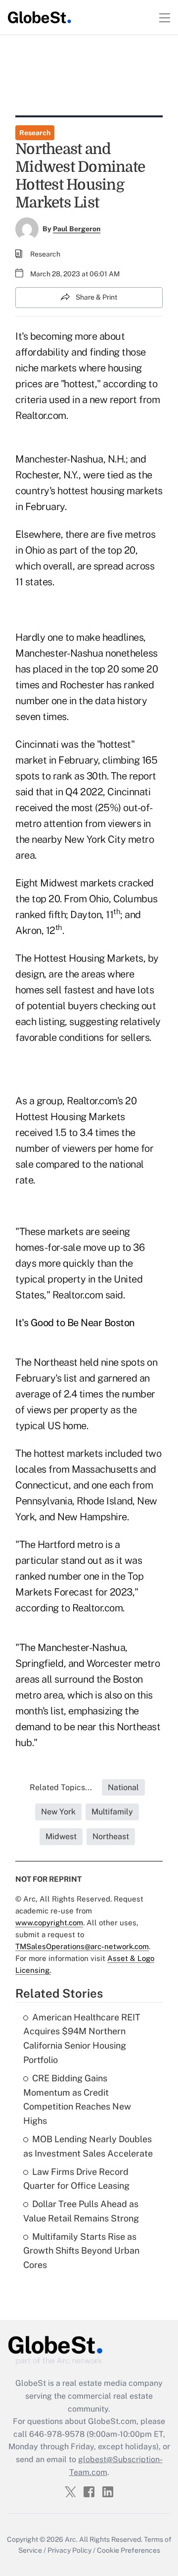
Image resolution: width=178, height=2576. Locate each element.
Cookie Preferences (129, 2550)
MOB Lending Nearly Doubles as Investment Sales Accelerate (88, 2146)
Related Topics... (61, 1787)
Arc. (71, 2539)
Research (35, 133)
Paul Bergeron (77, 229)
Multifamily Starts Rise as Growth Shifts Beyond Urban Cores (81, 2251)
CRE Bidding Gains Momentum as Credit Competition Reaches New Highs (77, 2099)
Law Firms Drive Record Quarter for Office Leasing (76, 2179)
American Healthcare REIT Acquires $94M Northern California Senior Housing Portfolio (82, 2038)
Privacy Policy (69, 2550)
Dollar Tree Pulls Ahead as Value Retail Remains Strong (81, 2211)
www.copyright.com (49, 1923)
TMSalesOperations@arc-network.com (82, 1946)
